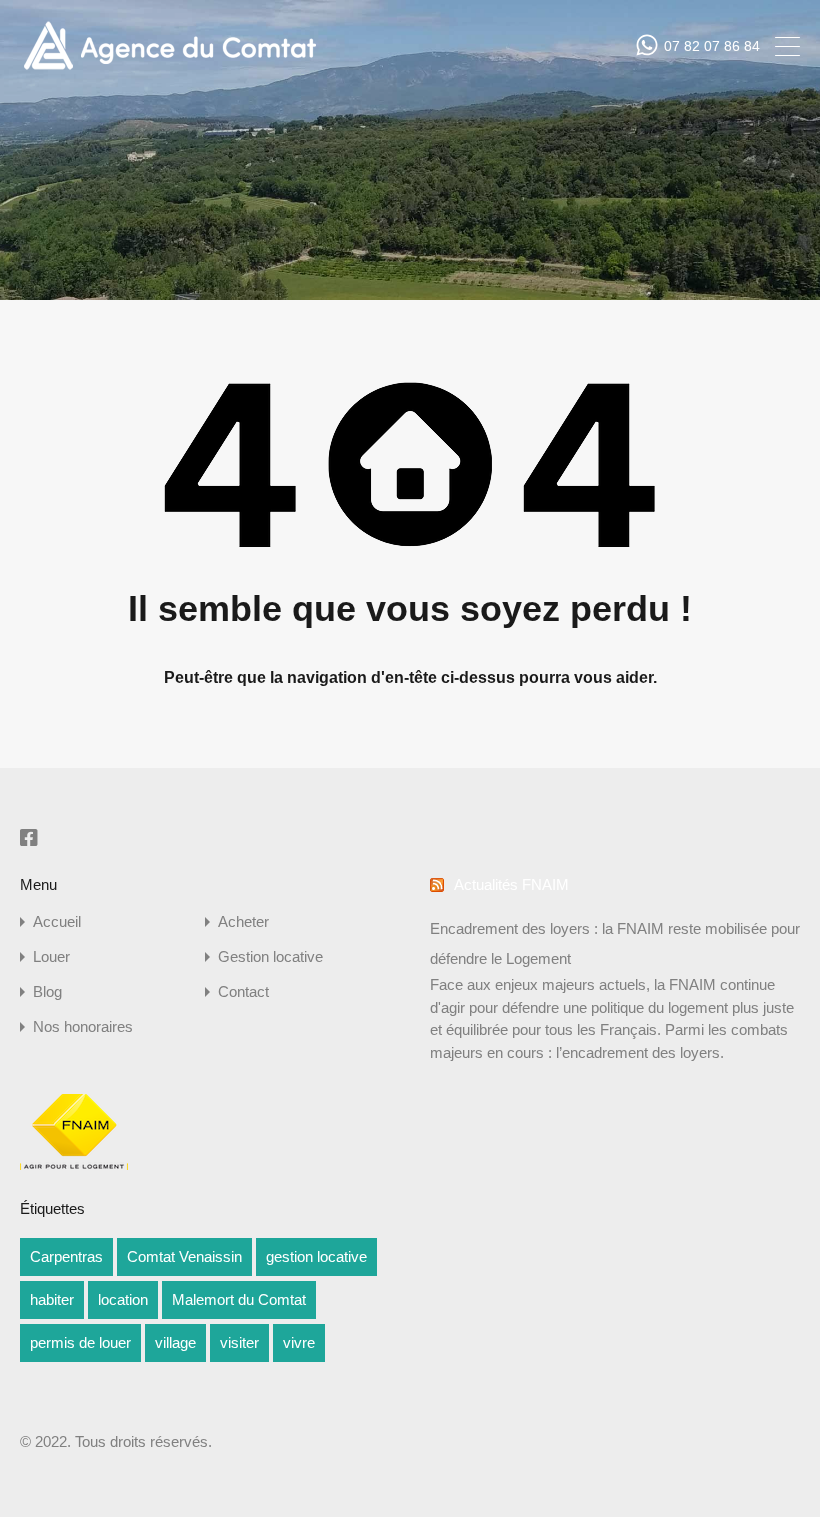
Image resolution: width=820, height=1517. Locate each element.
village (175, 1342)
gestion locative (316, 1256)
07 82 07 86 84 (712, 46)
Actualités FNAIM (511, 884)
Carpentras (66, 1256)
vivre (299, 1342)
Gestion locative (270, 956)
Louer (51, 956)
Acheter (243, 921)
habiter (52, 1299)
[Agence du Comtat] (169, 67)
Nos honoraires (83, 1026)
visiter (239, 1342)
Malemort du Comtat (239, 1299)
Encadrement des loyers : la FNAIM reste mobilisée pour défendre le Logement (615, 943)
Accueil (57, 921)
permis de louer (80, 1342)
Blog (47, 991)
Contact (243, 991)
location (123, 1299)
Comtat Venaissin (184, 1256)
